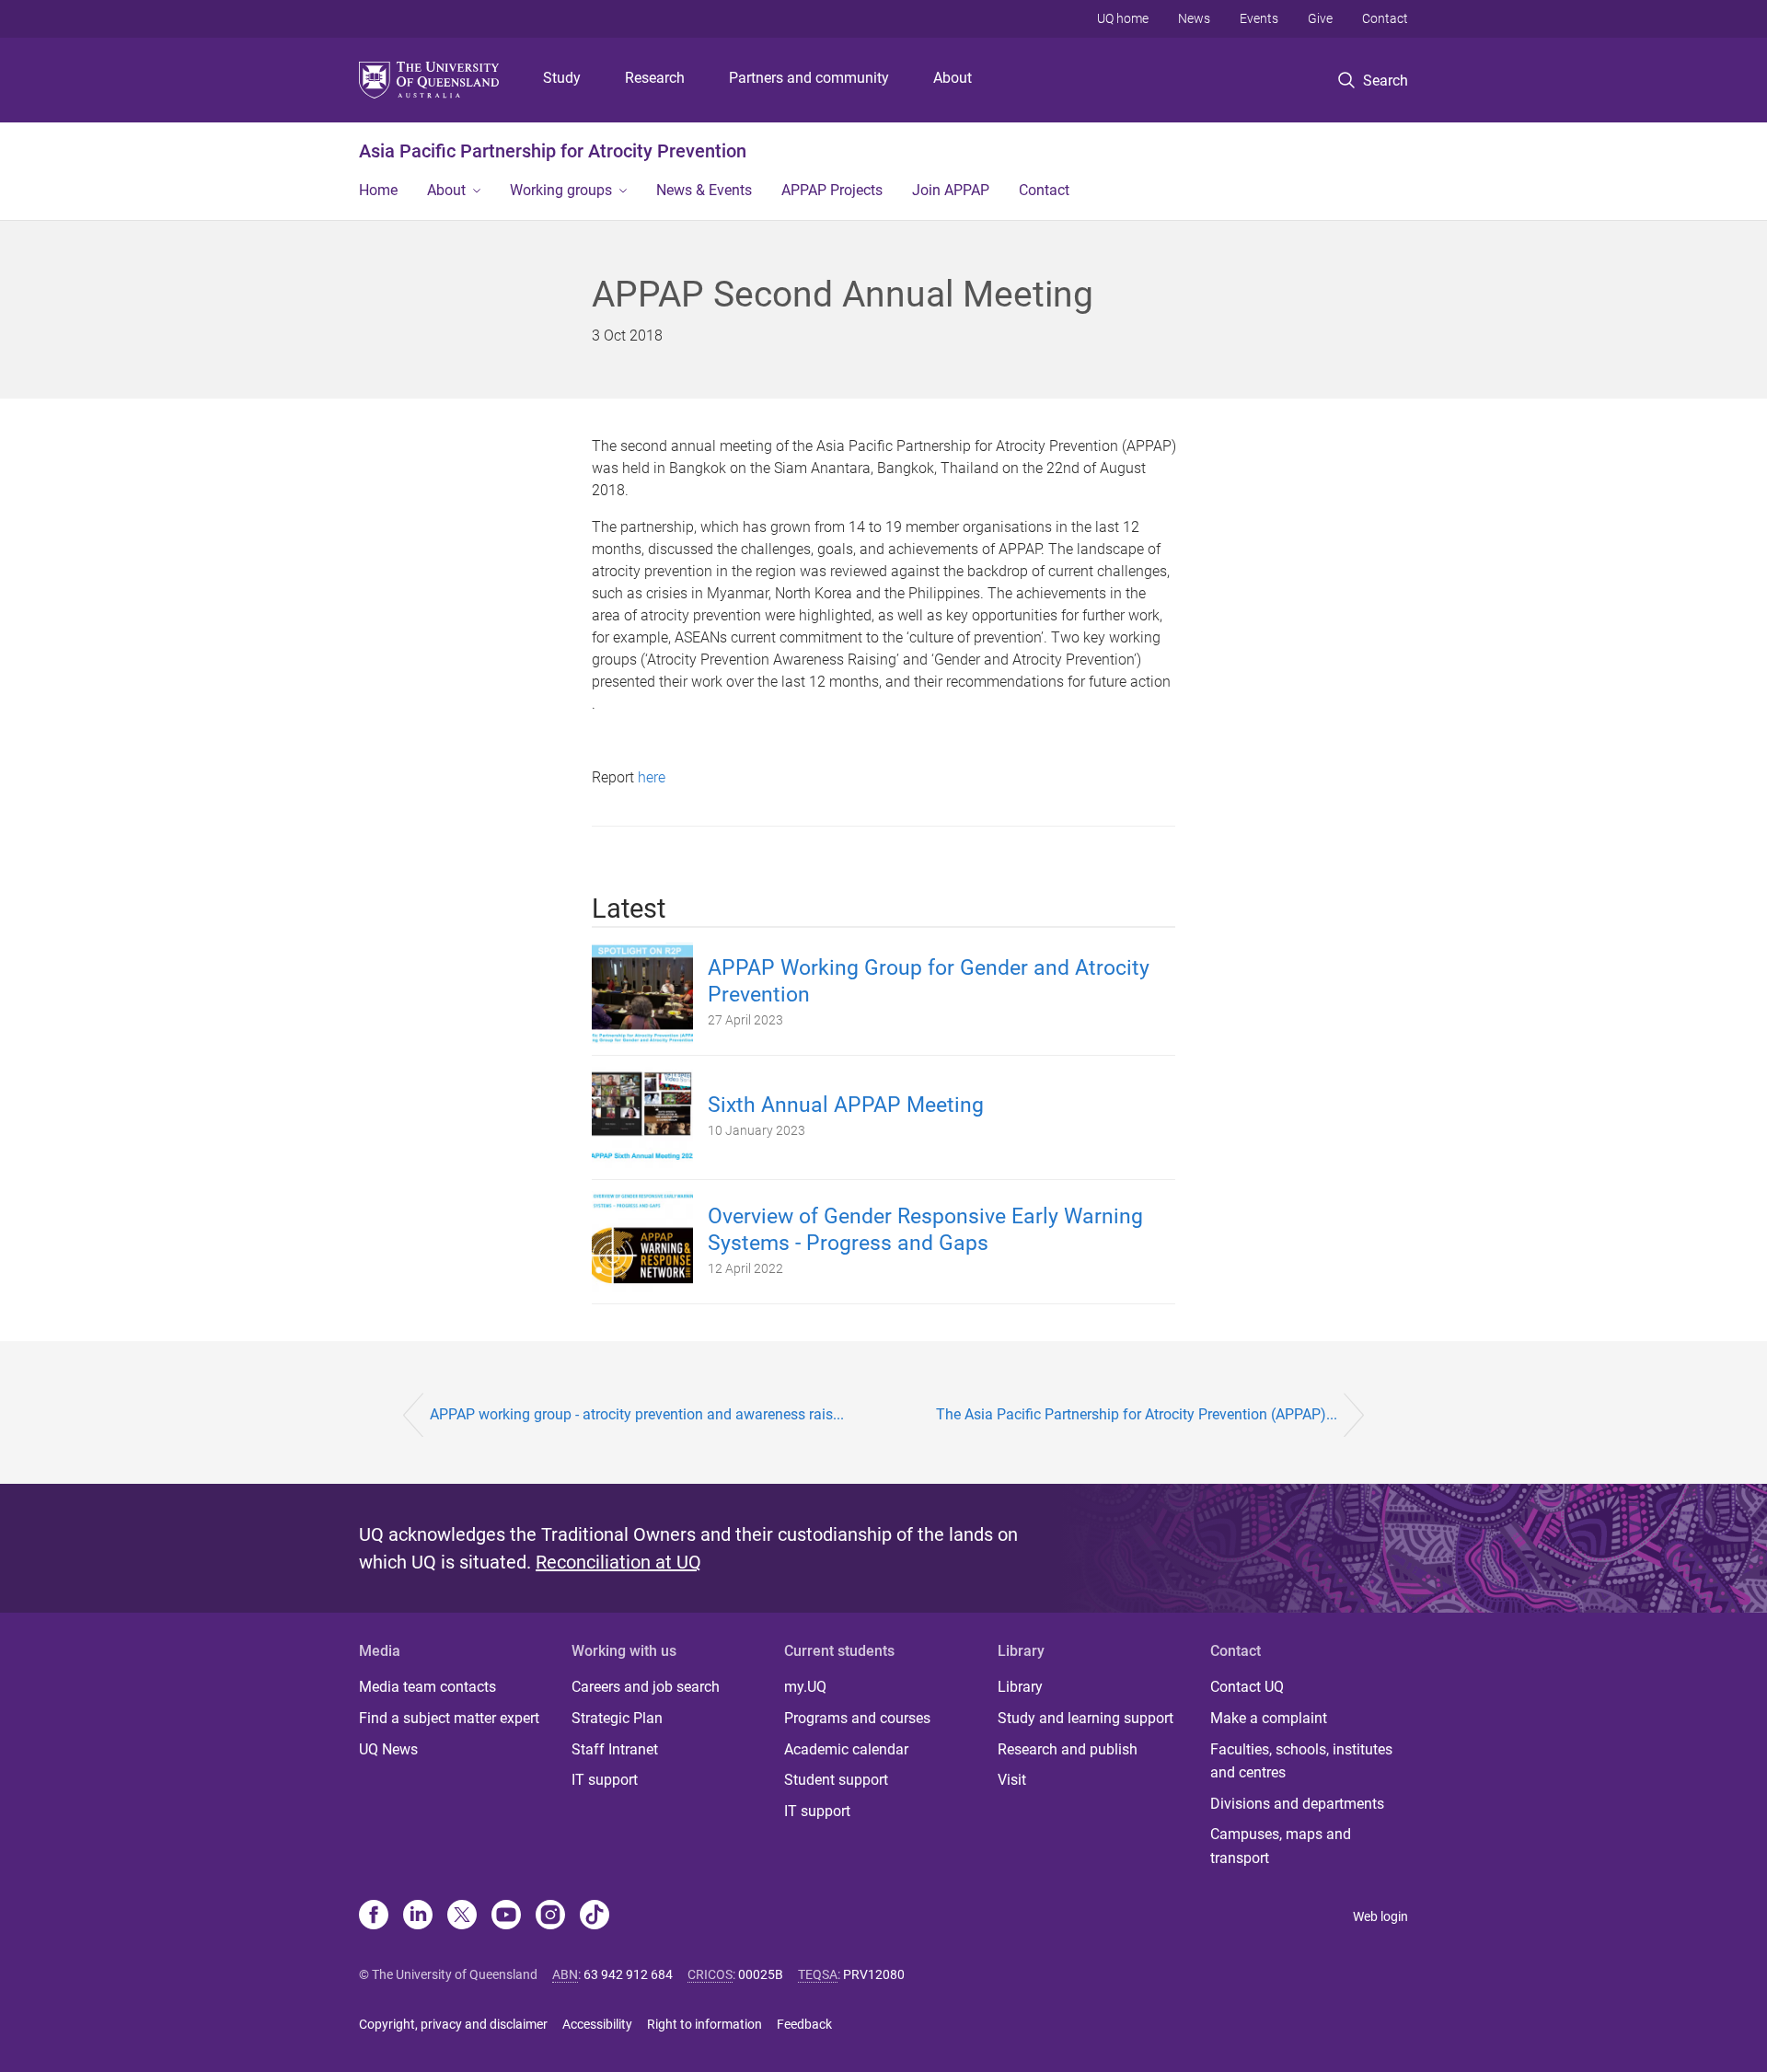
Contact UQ (1247, 1687)
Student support (836, 1780)
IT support (605, 1780)
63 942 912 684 (628, 1974)
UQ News (388, 1749)
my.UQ (805, 1687)
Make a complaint (1269, 1718)
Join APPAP (951, 190)
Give (1320, 18)
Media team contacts (427, 1687)
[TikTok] (595, 1916)
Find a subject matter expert (449, 1718)
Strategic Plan (617, 1718)
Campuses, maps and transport (1281, 1846)
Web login (1380, 1916)
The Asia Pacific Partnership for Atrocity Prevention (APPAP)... (1137, 1414)
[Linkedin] (418, 1916)
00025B (761, 1974)
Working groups (561, 190)
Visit (1012, 1780)
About (953, 78)
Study (562, 78)
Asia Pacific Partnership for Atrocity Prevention (553, 151)
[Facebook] (374, 1916)
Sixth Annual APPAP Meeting (846, 1105)
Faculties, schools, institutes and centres (1301, 1761)
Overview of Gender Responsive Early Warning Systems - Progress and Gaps (925, 1230)
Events (1259, 18)
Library (1020, 1687)
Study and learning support (1086, 1718)
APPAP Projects (832, 190)
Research (655, 78)
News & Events (704, 190)
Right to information (704, 2024)
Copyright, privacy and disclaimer (453, 2024)
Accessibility (597, 2024)
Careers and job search (646, 1687)
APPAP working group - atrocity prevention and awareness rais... (637, 1414)
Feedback (804, 2024)
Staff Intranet (615, 1749)
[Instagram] (550, 1916)
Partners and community (809, 78)
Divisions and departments (1297, 1804)
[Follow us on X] (462, 1916)
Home (378, 190)
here (652, 777)
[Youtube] (506, 1916)
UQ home (1123, 18)
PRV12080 (874, 1974)
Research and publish (1068, 1749)
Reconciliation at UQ (618, 1562)
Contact (1385, 18)
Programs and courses (857, 1718)
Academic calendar (846, 1749)
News (1194, 18)
